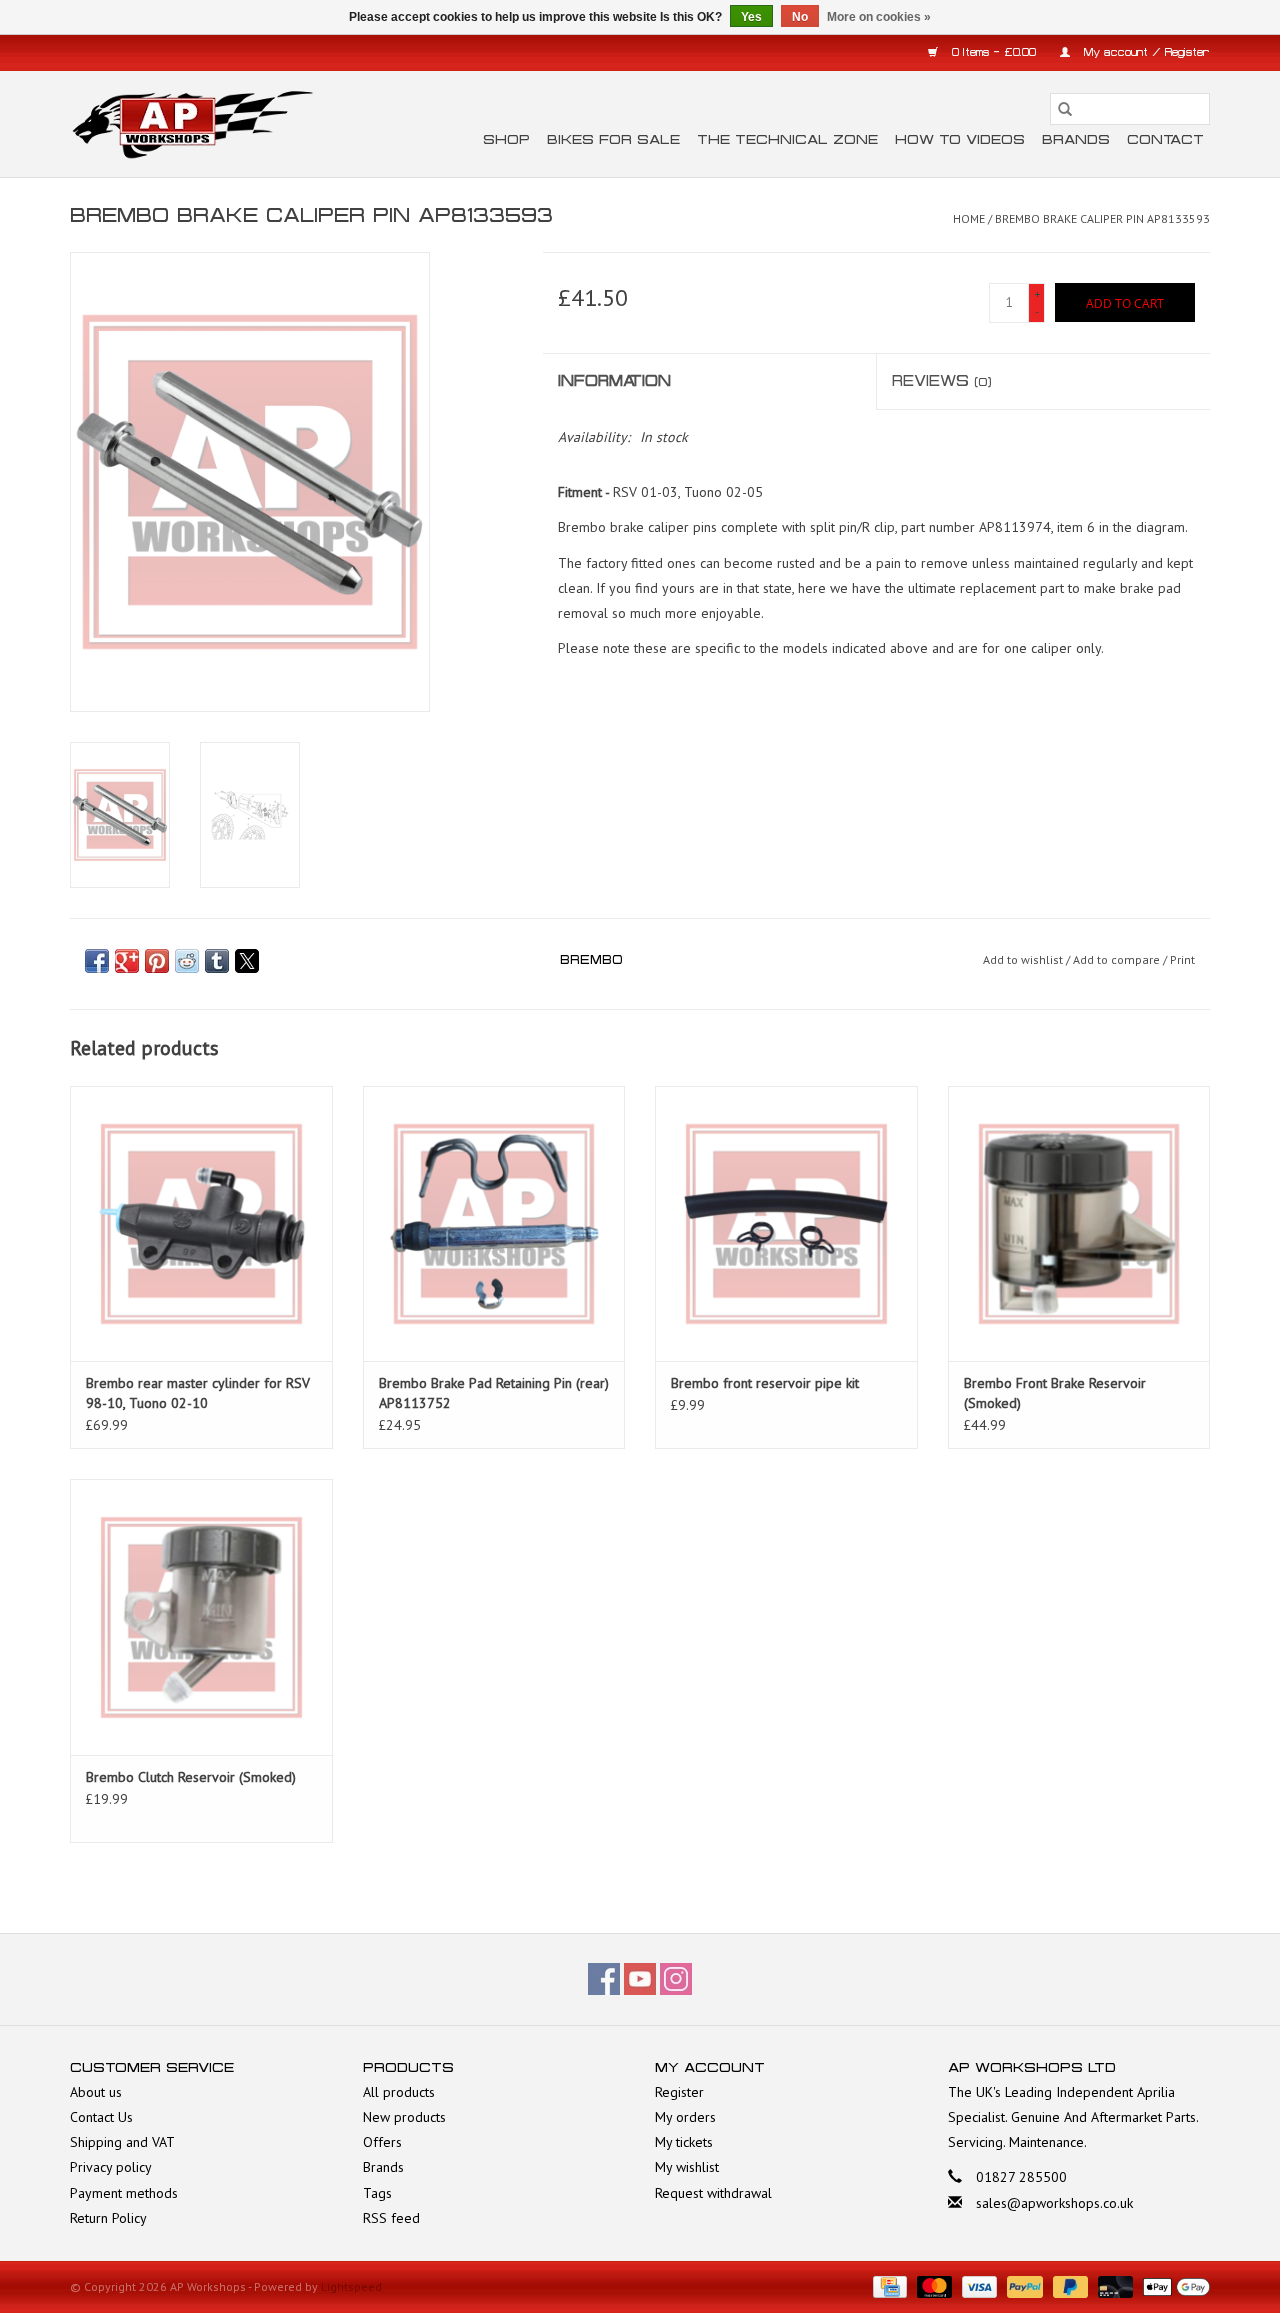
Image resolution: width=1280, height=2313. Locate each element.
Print (1182, 959)
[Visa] (977, 2285)
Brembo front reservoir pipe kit (765, 1383)
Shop (506, 139)
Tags (377, 2193)
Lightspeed (351, 2286)
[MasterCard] (932, 2285)
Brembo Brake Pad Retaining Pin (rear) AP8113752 (494, 1393)
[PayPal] (1022, 2285)
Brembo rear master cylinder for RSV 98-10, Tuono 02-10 (198, 1393)
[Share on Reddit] (187, 961)
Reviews (942, 381)
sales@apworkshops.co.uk (1054, 2203)
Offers (382, 2142)
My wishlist (687, 2167)
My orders (685, 2117)
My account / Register (1145, 52)
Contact (1165, 139)
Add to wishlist (1024, 959)
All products (399, 2092)
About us (96, 2092)
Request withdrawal (713, 2193)
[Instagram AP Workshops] (676, 1979)
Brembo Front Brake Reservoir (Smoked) (1055, 1393)
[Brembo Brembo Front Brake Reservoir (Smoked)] (1079, 1223)
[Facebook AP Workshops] (604, 1979)
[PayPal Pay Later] (1068, 2285)
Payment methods (124, 2193)
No (800, 17)
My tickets (684, 2142)
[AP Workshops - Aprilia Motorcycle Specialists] (192, 124)
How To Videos (960, 139)
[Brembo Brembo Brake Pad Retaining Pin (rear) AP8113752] (494, 1223)
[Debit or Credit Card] (1113, 2285)
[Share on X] (247, 961)
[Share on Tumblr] (217, 961)
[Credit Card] (888, 2285)
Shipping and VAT (122, 2142)
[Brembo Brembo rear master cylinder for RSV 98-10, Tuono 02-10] (201, 1223)
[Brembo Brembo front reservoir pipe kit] (786, 1223)
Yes (751, 17)
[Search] (1065, 109)
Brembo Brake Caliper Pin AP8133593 (1102, 218)
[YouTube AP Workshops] (640, 1979)
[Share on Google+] (127, 961)
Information (614, 381)
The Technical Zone (787, 139)
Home (969, 218)
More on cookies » (879, 17)
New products (404, 2117)
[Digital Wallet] (1173, 2285)
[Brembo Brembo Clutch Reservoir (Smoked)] (201, 1616)
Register (679, 2092)
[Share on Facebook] (97, 961)
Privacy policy (111, 2167)
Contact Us (101, 2117)
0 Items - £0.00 (994, 52)
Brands (1076, 139)
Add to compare (1118, 959)
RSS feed (391, 2218)
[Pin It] (157, 961)
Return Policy (108, 2218)
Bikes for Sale (613, 139)
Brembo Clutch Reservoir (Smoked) (191, 1777)
